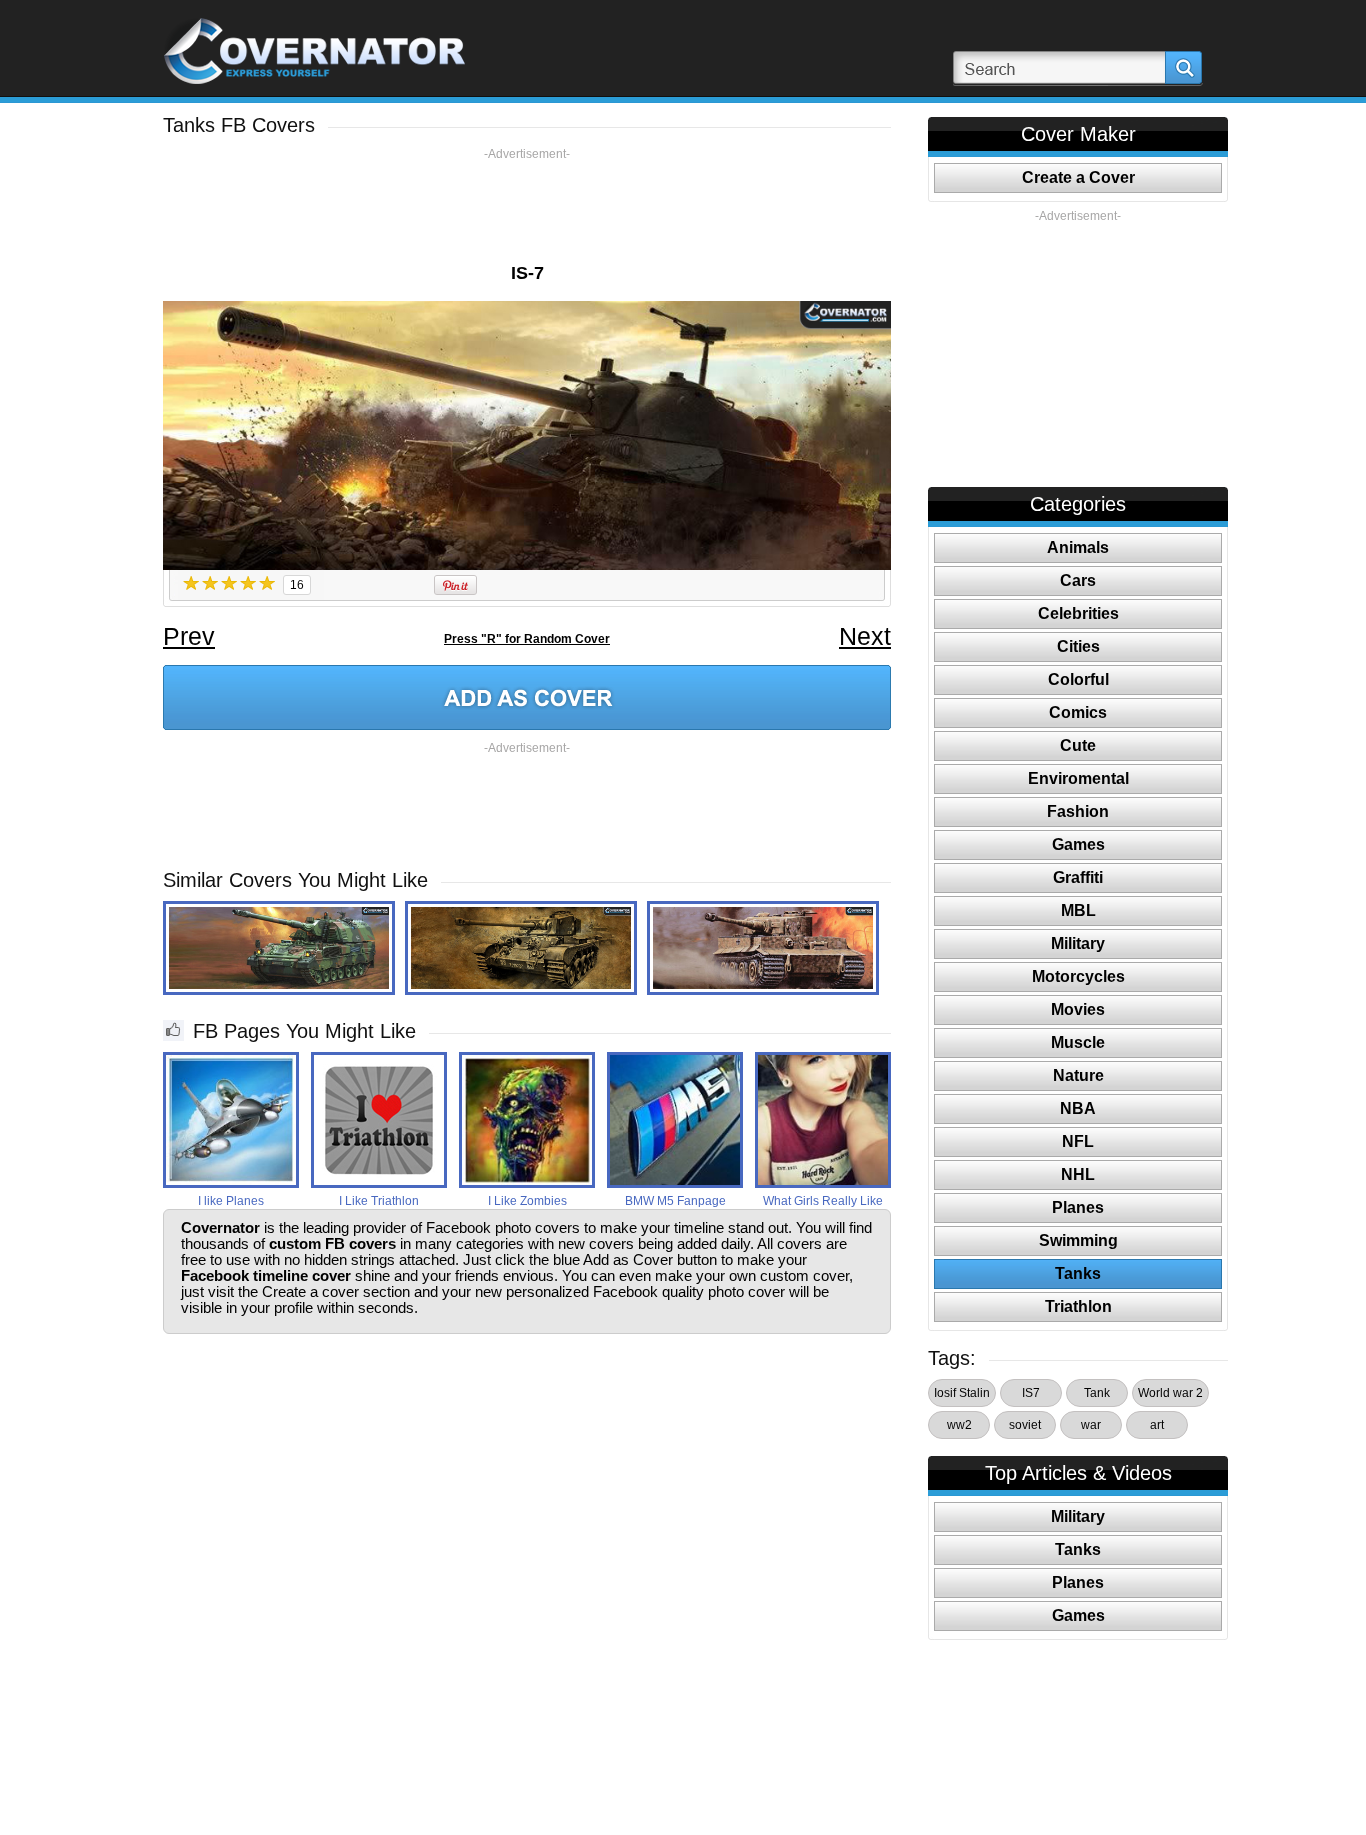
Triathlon (1078, 1306)
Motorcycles (1078, 976)
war (1091, 1425)
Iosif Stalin (962, 1393)
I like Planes (231, 1201)
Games (1078, 844)
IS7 (1031, 1393)
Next (865, 636)
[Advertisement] (527, 207)
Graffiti (1078, 877)
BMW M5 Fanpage (675, 1201)
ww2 (959, 1425)
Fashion (1078, 811)
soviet (1025, 1425)
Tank (1097, 1393)
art (1157, 1425)
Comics (1078, 712)
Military (1078, 943)
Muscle (1078, 1042)
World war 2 (1170, 1393)
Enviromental (1078, 778)
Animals (1078, 547)
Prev (189, 636)
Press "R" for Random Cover (527, 639)
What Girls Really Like (823, 1201)
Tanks (1078, 1273)
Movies (1078, 1009)
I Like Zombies (527, 1201)
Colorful (1078, 679)
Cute (1078, 745)
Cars (1078, 580)
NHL (1078, 1174)
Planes (1078, 1207)
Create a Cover (1078, 177)
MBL (1078, 910)
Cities (1078, 646)
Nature (1078, 1075)
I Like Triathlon (379, 1201)
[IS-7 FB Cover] (527, 697)
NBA (1078, 1108)
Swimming (1078, 1240)
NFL (1078, 1141)
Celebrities (1078, 613)
